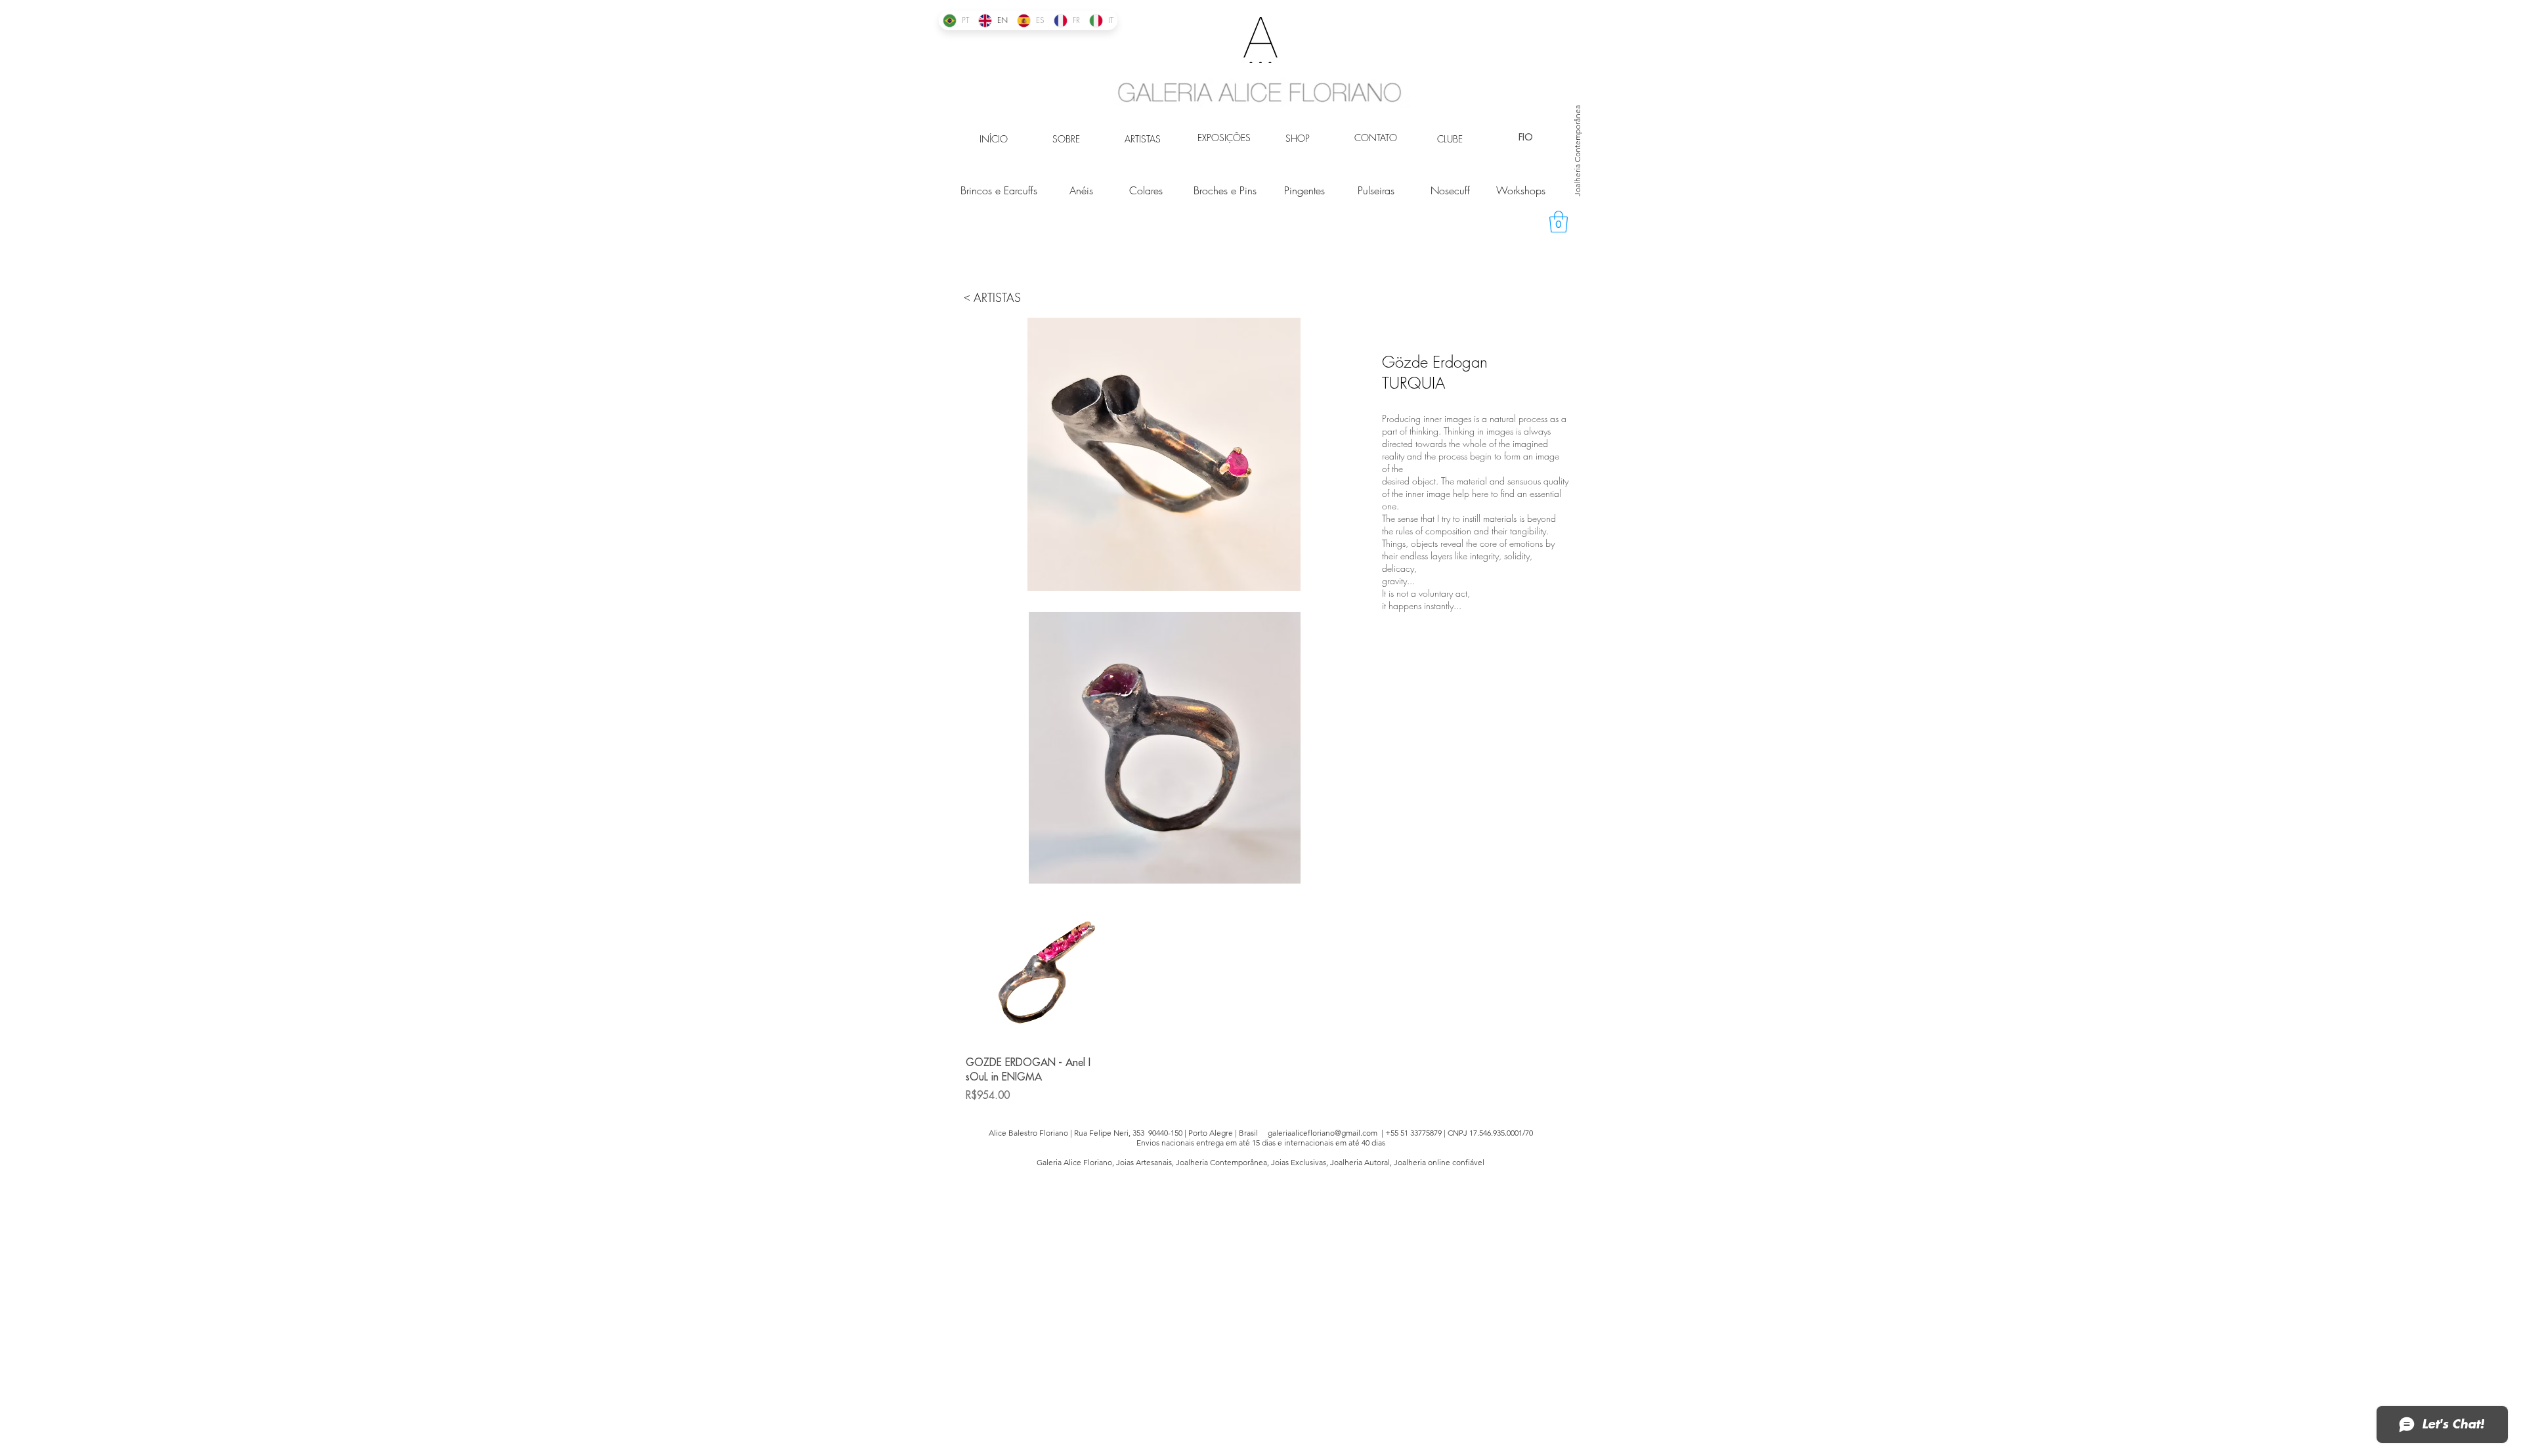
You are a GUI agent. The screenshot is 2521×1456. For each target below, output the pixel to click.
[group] (1260, 1005)
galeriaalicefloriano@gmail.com (1323, 1133)
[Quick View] (1035, 976)
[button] (1559, 222)
